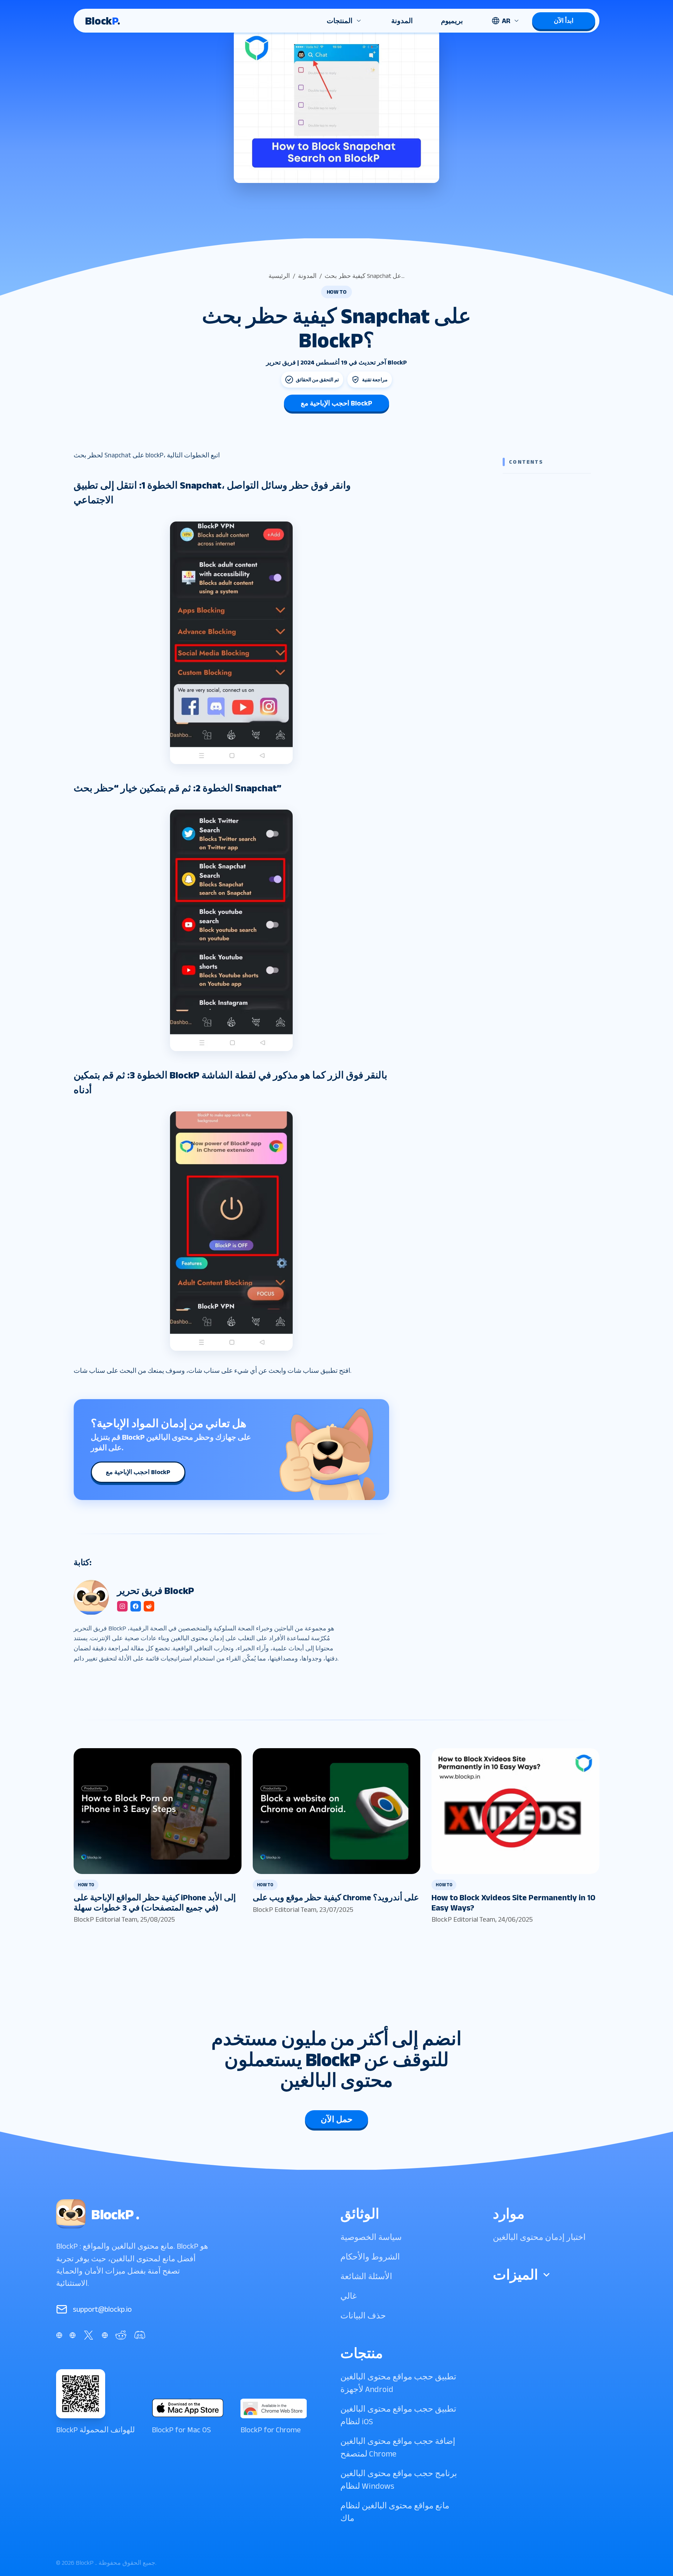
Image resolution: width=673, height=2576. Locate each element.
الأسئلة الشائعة (366, 2276)
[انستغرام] (73, 2335)
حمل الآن (337, 2119)
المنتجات (340, 21)
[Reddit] (121, 2335)
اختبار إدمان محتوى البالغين (539, 2237)
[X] (89, 2335)
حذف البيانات (363, 2315)
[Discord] (140, 2335)
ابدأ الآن (564, 21)
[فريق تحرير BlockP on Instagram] (122, 1606)
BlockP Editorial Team (106, 1919)
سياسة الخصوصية (371, 2237)
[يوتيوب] (105, 2335)
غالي (349, 2296)
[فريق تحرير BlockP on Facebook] (136, 1606)
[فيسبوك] (59, 2335)
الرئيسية (279, 276)
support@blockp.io (102, 2309)
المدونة (402, 21)
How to (337, 292)
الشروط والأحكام (370, 2257)
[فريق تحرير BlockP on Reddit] (149, 1606)
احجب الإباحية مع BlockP (336, 403)
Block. (103, 21)
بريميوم (452, 21)
